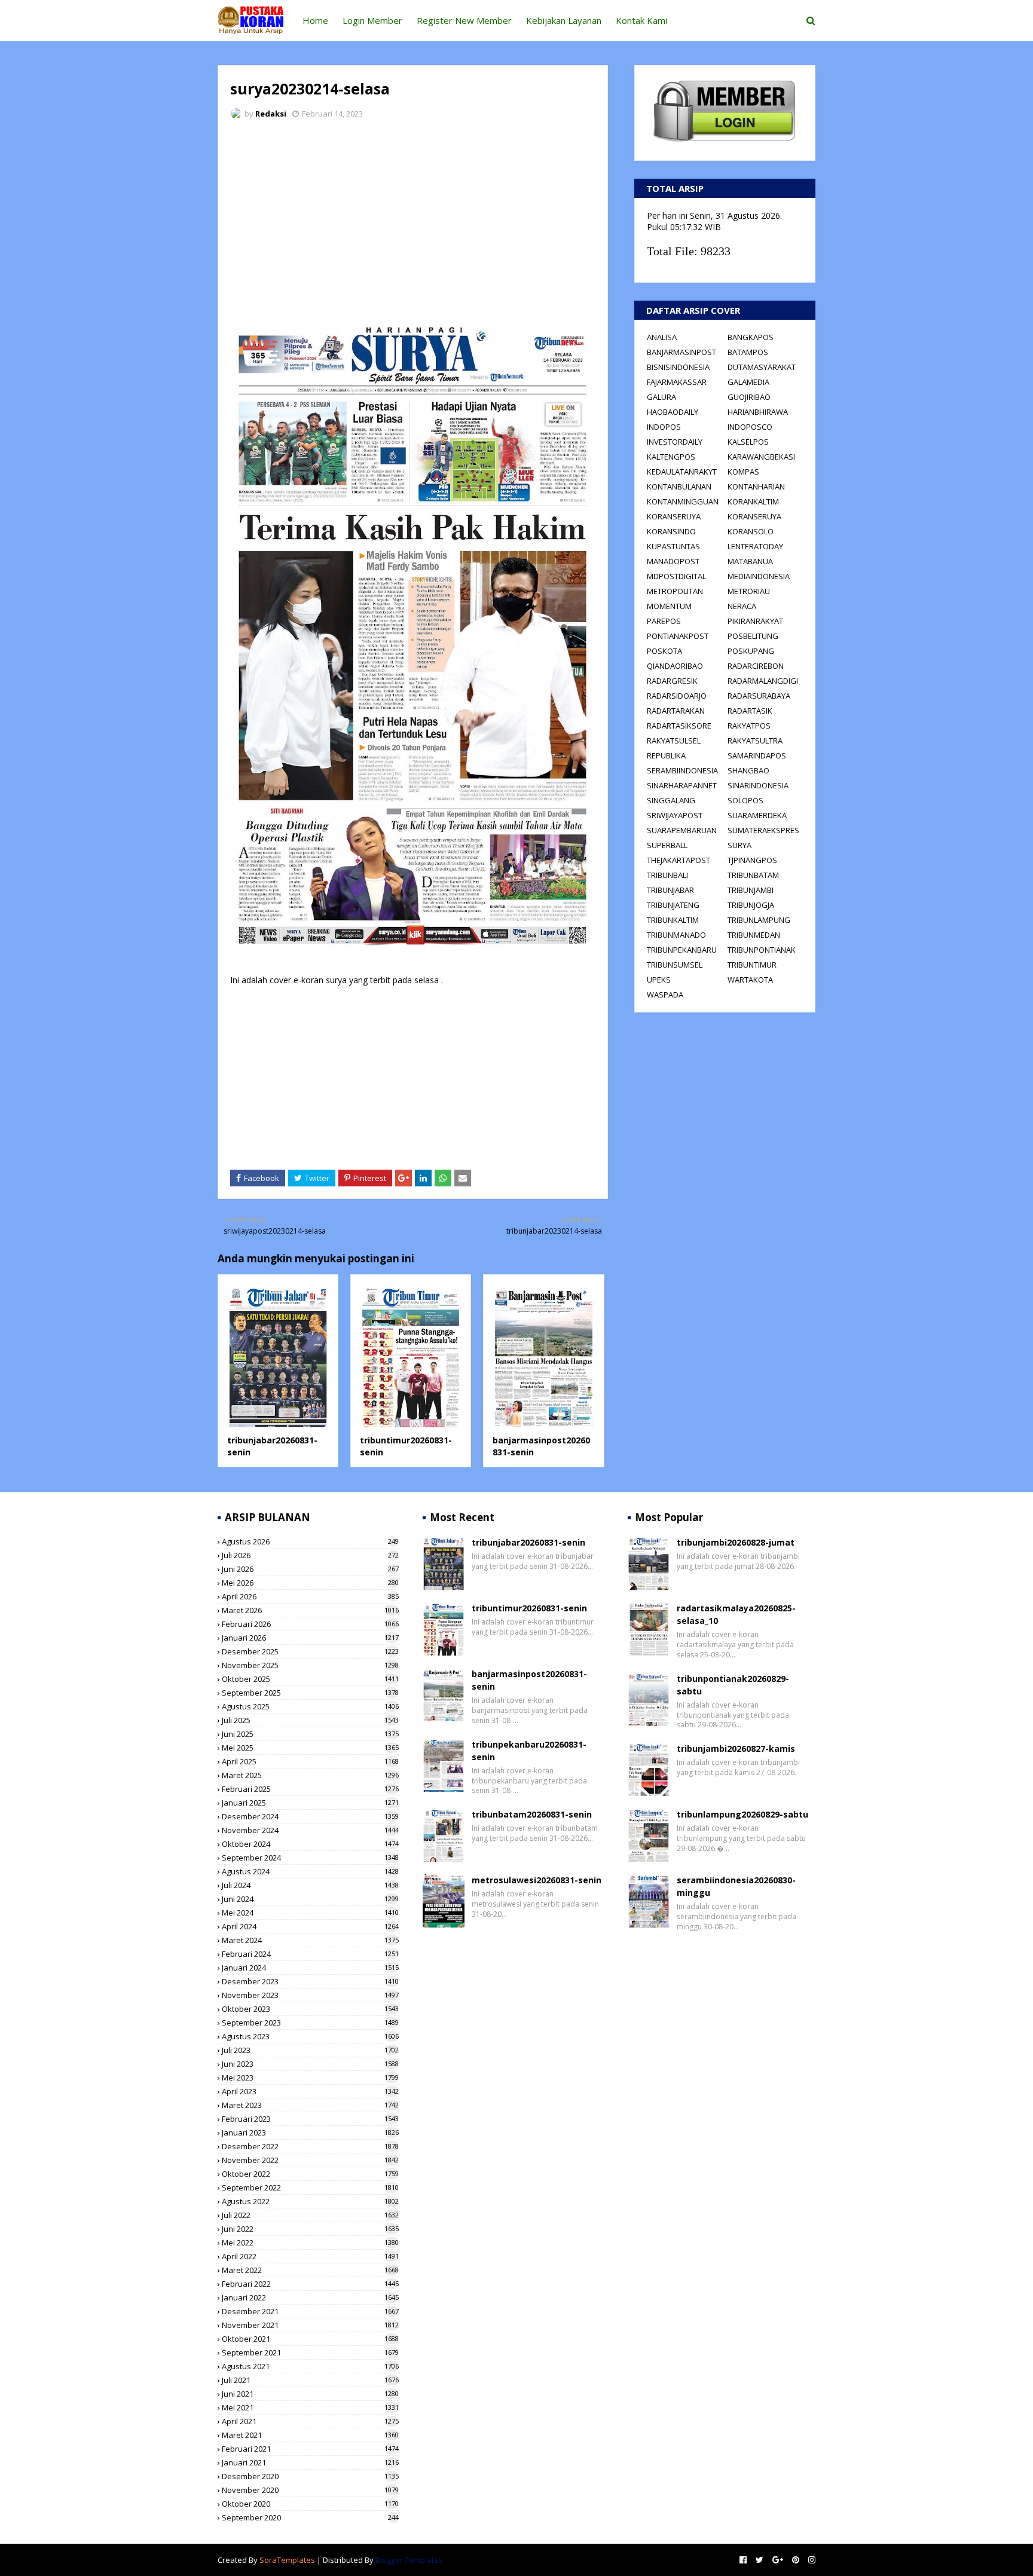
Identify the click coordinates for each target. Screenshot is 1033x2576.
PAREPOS (664, 621)
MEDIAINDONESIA (759, 576)
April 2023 (310, 2091)
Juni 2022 (310, 2229)
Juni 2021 (310, 2394)
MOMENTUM (669, 606)
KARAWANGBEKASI (761, 457)
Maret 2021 (310, 2435)
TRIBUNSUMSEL (675, 965)
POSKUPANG (751, 651)
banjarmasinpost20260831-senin (529, 1680)
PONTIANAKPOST (678, 636)
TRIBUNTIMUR (752, 965)
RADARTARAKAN (676, 711)
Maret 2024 (310, 1940)
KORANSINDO (671, 531)
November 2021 (310, 2325)
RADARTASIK (750, 711)
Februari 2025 (310, 1789)
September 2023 (310, 2023)
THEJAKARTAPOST (679, 860)
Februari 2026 (310, 1624)
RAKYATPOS (749, 726)
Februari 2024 (310, 1954)
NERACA (742, 606)
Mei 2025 (310, 1748)
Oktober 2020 (310, 2504)
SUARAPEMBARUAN (682, 830)
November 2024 (310, 1830)
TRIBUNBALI (667, 875)
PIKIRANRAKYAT (755, 621)
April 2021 (310, 2421)
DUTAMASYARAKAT (762, 367)
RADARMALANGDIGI (763, 681)
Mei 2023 (310, 2078)
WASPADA (665, 995)
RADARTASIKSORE (679, 726)
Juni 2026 (310, 1569)
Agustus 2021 (310, 2366)
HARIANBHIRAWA (758, 412)
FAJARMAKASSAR (677, 382)
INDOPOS (664, 427)
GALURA (661, 397)
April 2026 (310, 1596)
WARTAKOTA (750, 980)
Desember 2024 (310, 1816)
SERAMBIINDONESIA (682, 770)
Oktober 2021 (310, 2339)
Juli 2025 (310, 1720)
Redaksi (271, 114)
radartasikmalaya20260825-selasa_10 (736, 1614)
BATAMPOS (748, 352)
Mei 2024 (310, 1913)
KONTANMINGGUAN (683, 501)
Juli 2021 (310, 2380)
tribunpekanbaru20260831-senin (529, 1751)
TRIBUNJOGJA (751, 905)
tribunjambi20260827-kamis (736, 1749)
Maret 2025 (310, 1775)
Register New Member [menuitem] (464, 20)
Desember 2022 (310, 2146)
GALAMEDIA (748, 382)
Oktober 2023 (310, 2009)
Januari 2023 (310, 2133)
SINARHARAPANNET (682, 785)
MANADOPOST (673, 561)
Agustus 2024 (310, 1871)
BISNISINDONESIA (678, 367)
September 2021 (310, 2352)
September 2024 (310, 1858)
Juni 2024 (310, 1899)
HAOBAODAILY (673, 412)
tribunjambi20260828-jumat (736, 1542)
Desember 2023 (310, 1981)
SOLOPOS (745, 800)
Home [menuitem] (315, 20)
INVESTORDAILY (675, 442)
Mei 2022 (310, 2242)
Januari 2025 (310, 1803)
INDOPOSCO (750, 427)
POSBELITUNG (753, 636)
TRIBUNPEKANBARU (682, 950)
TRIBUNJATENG (673, 905)
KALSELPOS (748, 442)
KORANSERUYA (674, 516)
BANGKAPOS (751, 337)
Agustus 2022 (310, 2201)
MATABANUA (750, 561)
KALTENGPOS (671, 457)
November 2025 (310, 1665)
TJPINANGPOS (752, 860)
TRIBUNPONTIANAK (762, 950)
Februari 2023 (310, 2119)
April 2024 (310, 1926)
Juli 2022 (310, 2215)
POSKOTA (664, 651)
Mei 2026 (310, 1583)
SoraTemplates (287, 2560)
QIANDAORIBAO (675, 666)
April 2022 (310, 2256)
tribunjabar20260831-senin (528, 1542)
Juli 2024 (310, 1885)
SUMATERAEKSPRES (763, 830)
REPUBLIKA (666, 755)
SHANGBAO (748, 770)
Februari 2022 (310, 2284)
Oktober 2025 (310, 1679)
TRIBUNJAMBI (751, 890)
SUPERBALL (667, 845)
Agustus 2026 (310, 1541)
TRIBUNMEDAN (754, 935)
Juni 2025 (310, 1734)
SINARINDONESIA (758, 785)
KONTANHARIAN (756, 487)
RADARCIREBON (756, 666)
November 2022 (310, 2160)
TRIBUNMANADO (676, 935)
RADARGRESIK (672, 681)
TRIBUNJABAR (670, 890)
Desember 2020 (310, 2476)
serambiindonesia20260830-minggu (736, 1886)
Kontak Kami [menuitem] (641, 20)
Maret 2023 (310, 2105)
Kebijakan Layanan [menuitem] (564, 20)
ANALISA (662, 337)
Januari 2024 (310, 1968)
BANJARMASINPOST (681, 352)
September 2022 (310, 2188)
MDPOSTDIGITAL (676, 576)
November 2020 (310, 2490)
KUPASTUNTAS (673, 546)
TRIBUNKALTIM (673, 920)
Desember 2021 (310, 2311)
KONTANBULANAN (679, 487)
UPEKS (659, 980)
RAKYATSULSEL (674, 741)
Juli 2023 (310, 2050)
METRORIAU (749, 591)
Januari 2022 (310, 2297)
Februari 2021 (310, 2449)
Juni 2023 (310, 2064)
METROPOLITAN (675, 591)
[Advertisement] (413, 218)
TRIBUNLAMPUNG (759, 920)
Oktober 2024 (310, 1844)
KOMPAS (743, 472)
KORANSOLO (751, 531)
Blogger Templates (409, 2560)
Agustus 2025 (310, 1706)
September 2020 (310, 2517)
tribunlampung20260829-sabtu (742, 1814)
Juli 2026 (310, 1555)
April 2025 (310, 1761)
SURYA (739, 845)
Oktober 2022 (310, 2174)
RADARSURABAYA (759, 696)
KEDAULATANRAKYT (682, 472)
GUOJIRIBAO (749, 397)
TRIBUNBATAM (753, 875)
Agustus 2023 (310, 2036)
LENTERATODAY (755, 546)
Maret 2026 (310, 1610)
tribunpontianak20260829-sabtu (733, 1685)
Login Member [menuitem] (372, 20)
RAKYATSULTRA (755, 741)
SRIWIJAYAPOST (675, 815)
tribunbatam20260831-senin (532, 1814)
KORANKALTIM (753, 501)
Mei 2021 (310, 2407)
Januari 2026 (310, 1638)
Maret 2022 (310, 2270)
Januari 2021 (310, 2462)
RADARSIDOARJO (677, 696)
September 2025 (310, 1693)
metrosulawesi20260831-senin (537, 1880)
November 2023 (310, 1995)
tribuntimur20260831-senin (529, 1608)
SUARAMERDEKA (757, 815)
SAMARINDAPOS (757, 755)
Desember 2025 (310, 1651)
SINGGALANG (671, 800)
